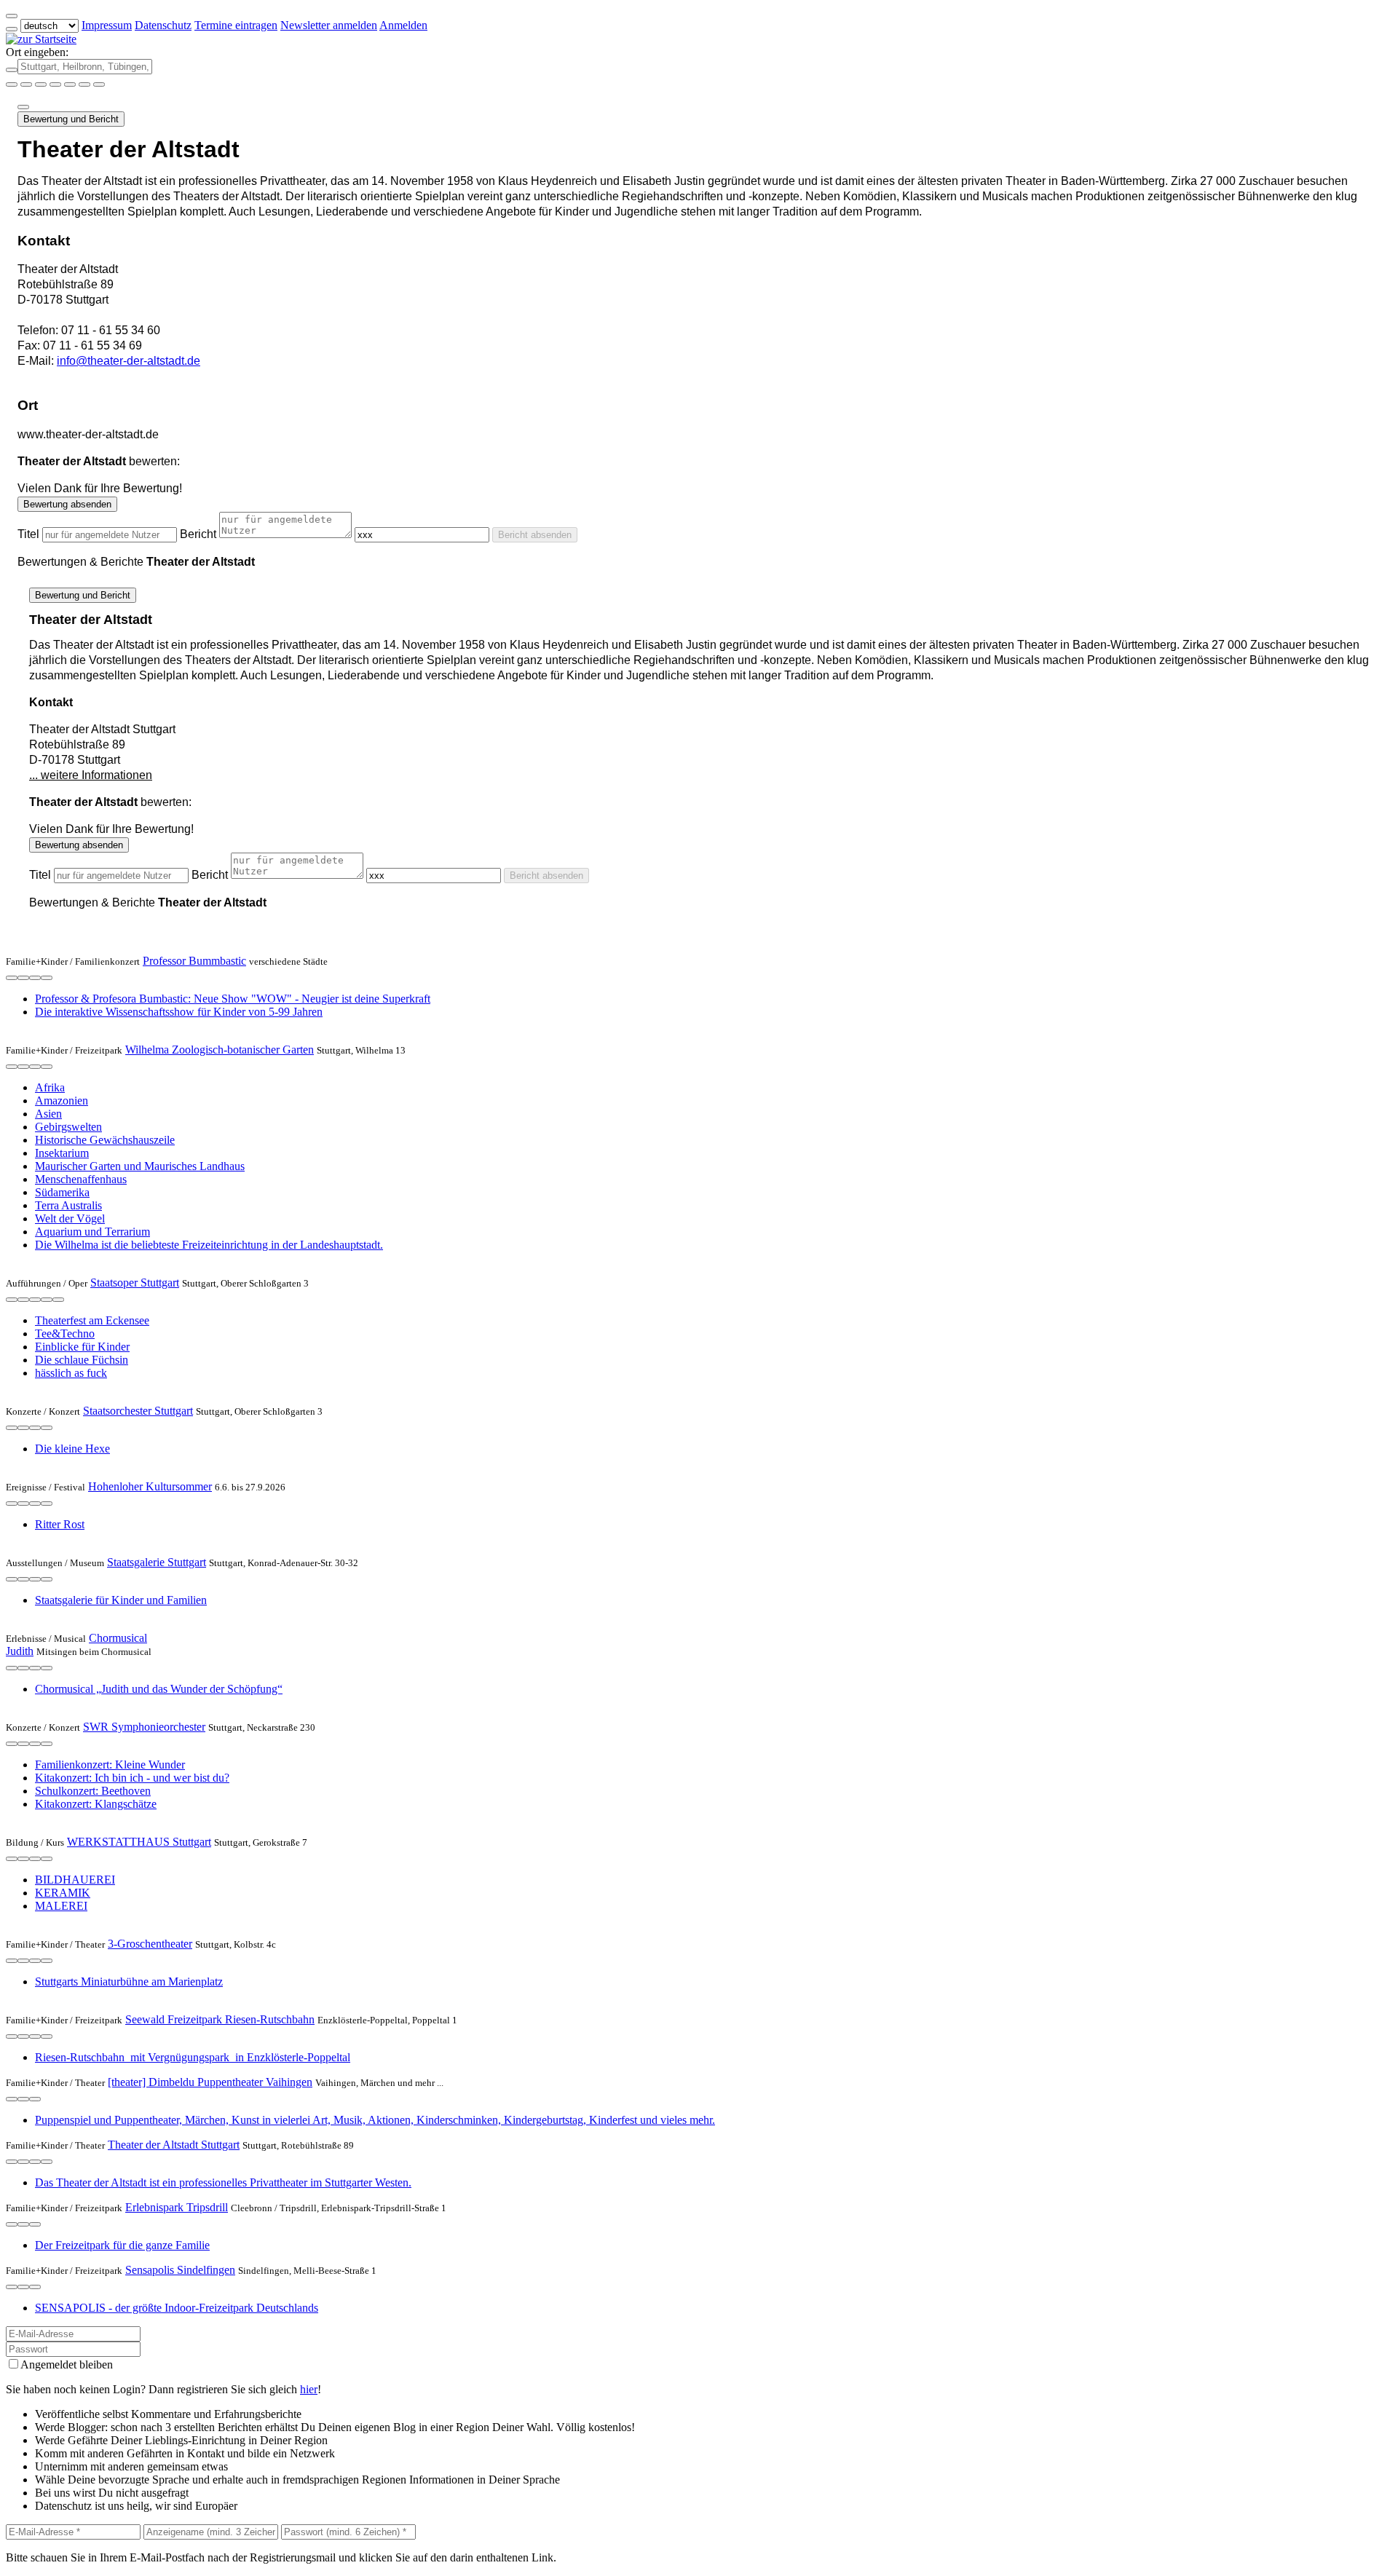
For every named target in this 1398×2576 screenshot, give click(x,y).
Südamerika (62, 1192)
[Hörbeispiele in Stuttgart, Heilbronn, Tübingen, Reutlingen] (55, 84)
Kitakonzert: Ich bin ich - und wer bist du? (132, 1778)
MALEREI (61, 1906)
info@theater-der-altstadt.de (129, 361)
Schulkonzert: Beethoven (93, 1791)
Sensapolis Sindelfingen (180, 2270)
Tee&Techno (65, 1334)
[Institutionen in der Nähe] (12, 978)
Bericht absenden (535, 535)
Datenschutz (163, 25)
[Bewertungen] (35, 978)
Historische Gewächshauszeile (105, 1140)
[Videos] (12, 1300)
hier (309, 2389)
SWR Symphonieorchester (144, 1727)
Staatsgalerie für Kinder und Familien (121, 1600)
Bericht (198, 534)
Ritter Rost (60, 1524)
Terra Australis (68, 1205)
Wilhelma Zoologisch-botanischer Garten (220, 1050)
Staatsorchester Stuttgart (138, 1411)
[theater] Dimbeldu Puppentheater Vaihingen (210, 2082)
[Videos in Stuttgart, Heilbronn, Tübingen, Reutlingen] (41, 84)
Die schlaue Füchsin (82, 1360)
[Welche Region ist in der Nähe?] (12, 84)
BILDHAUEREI (75, 1880)
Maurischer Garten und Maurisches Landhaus (140, 1166)
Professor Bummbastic (194, 961)
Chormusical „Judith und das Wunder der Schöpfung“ (159, 1689)
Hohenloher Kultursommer (150, 1486)
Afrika (50, 1087)
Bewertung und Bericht (71, 119)
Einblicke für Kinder (82, 1347)
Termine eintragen (236, 25)
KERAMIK (63, 1893)
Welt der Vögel (70, 1218)
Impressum (107, 25)
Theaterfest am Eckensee (92, 1320)
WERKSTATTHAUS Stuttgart (139, 1842)
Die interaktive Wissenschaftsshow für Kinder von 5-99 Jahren (179, 1012)
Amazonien (62, 1101)
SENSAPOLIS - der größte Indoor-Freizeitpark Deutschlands (177, 2308)
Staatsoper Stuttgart (135, 1283)
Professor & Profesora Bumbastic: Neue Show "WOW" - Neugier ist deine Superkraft (233, 999)
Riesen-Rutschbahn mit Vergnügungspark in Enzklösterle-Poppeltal (193, 2057)
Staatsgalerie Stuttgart (157, 1562)
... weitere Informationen (91, 775)
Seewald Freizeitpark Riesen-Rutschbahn (220, 2019)
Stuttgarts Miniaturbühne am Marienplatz (129, 1982)
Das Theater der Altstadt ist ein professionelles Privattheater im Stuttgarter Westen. (223, 2182)
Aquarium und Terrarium (92, 1232)
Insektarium (62, 1153)
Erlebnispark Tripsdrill (177, 2207)
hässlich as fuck (71, 1373)
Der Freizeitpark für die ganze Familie (122, 2245)
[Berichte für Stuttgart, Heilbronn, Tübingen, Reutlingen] (99, 84)
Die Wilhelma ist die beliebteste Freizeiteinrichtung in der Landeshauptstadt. (209, 1245)
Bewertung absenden (67, 504)
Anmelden (403, 25)
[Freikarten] (26, 84)
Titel (28, 534)
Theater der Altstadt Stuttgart (174, 2145)
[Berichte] (47, 978)
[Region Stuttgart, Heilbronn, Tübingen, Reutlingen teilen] (70, 84)
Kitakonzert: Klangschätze (96, 1804)
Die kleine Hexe (72, 1449)
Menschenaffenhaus (81, 1179)
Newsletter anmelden (329, 25)
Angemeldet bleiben (67, 2364)
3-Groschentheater (150, 1944)
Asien (48, 1114)
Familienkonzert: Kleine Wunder (110, 1765)
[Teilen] (23, 107)
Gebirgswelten (68, 1127)
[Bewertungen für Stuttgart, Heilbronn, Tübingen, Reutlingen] (84, 84)
